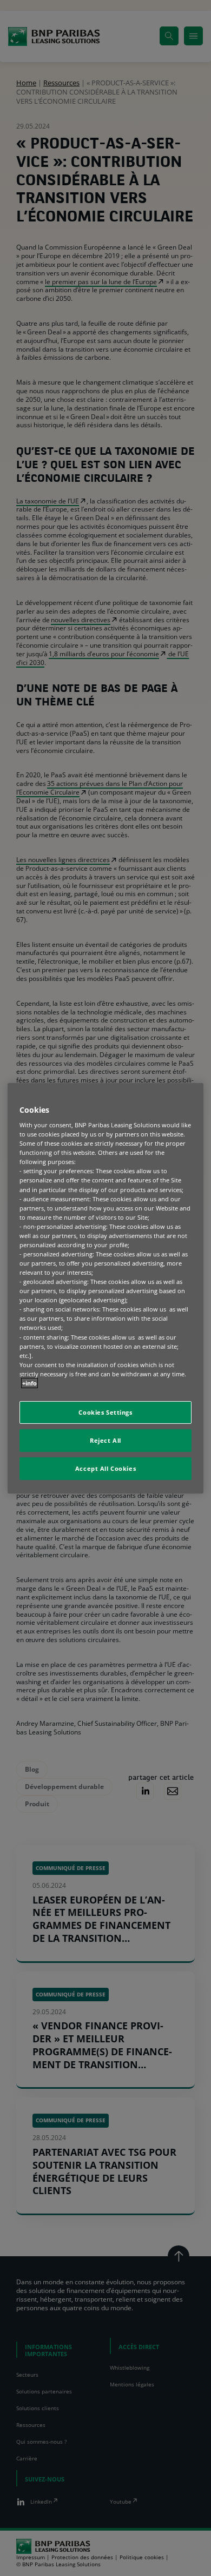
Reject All (105, 1440)
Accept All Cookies (105, 1468)
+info (29, 1383)
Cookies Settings (105, 1412)
